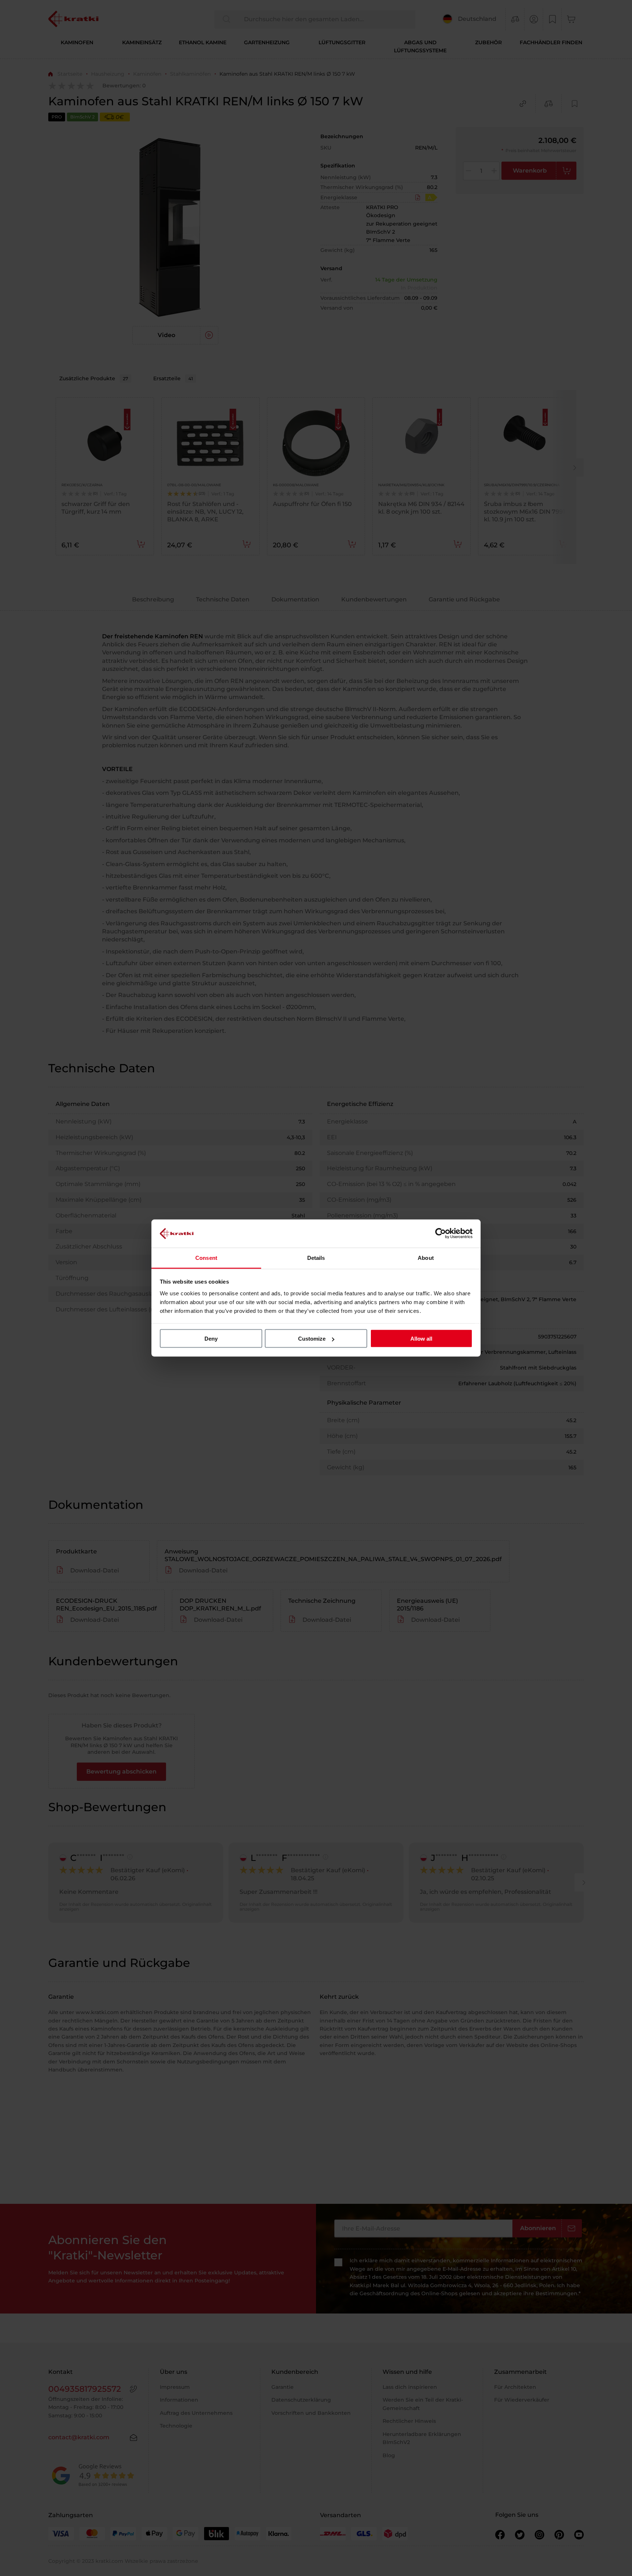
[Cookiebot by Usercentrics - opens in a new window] (441, 1234)
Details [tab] (316, 1257)
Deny (211, 1339)
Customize (312, 1339)
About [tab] (426, 1257)
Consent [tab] (206, 1257)
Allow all (421, 1339)
